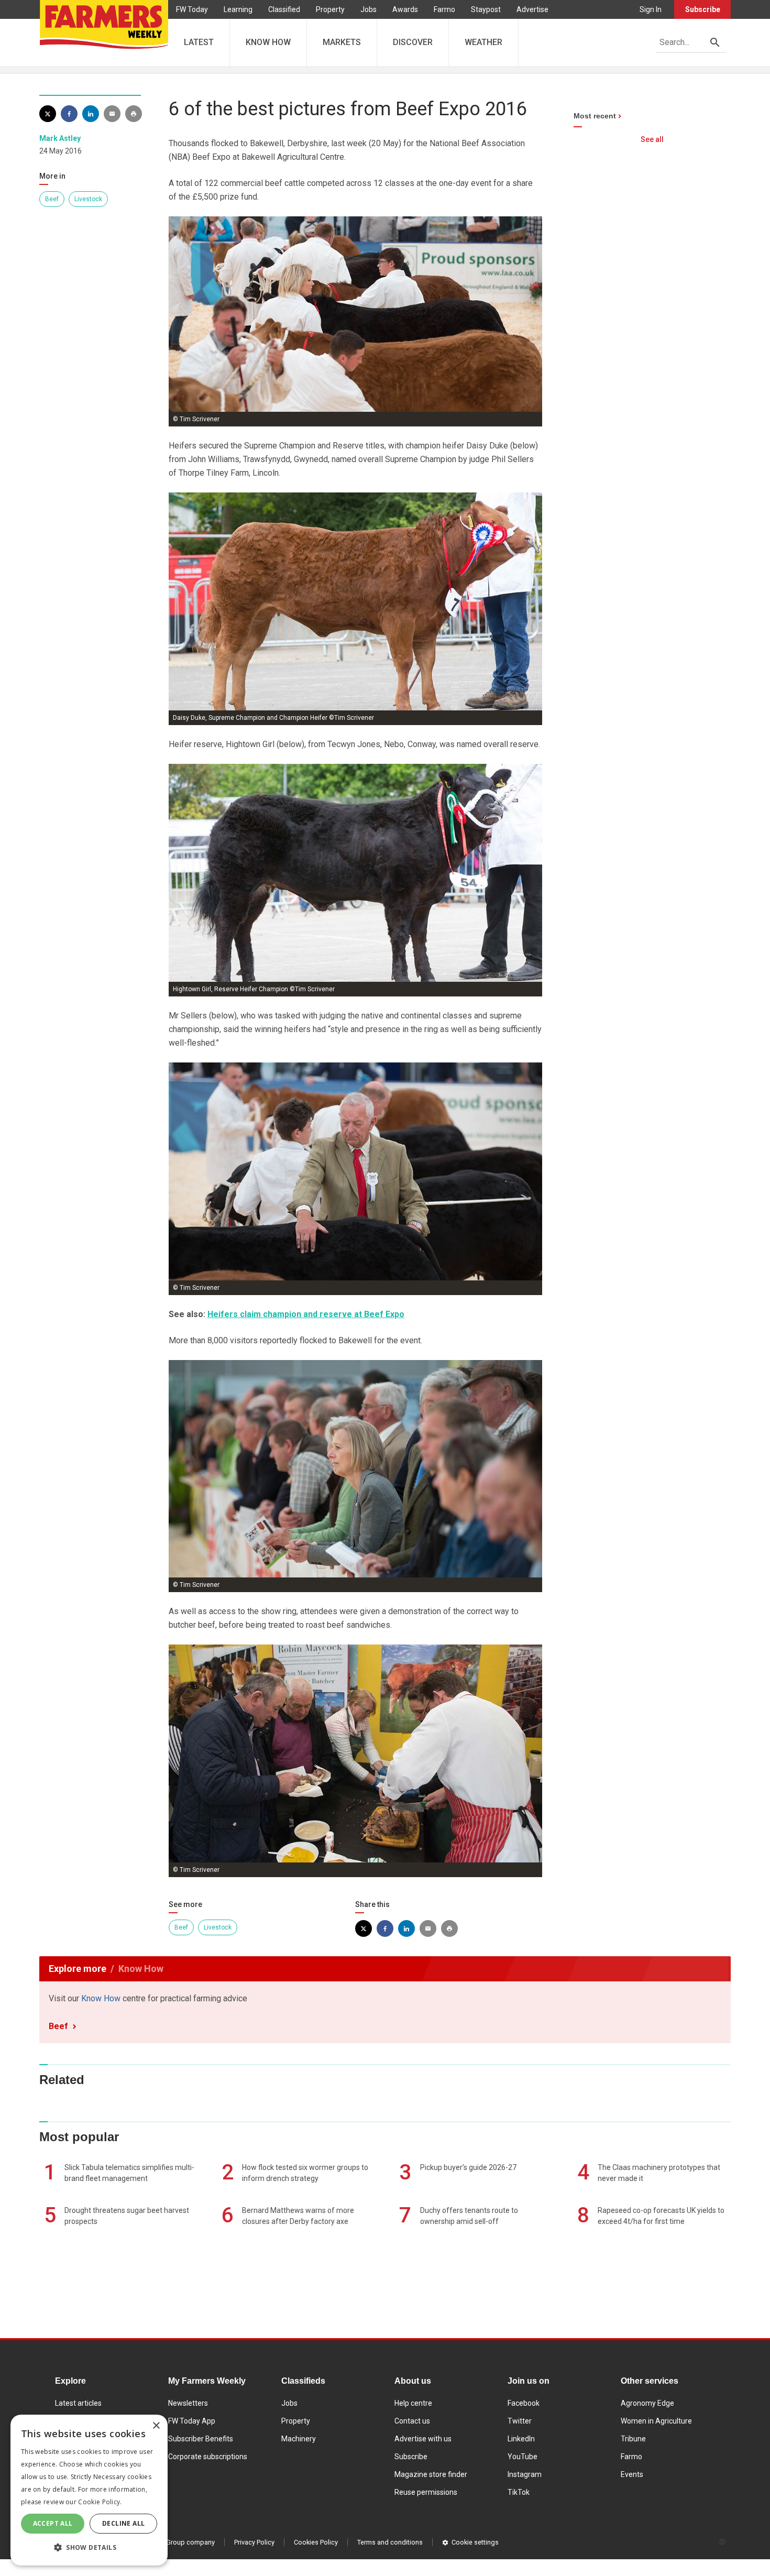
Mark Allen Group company (174, 2542)
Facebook (524, 2403)
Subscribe (703, 9)
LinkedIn (521, 2439)
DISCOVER (413, 42)
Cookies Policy (316, 2542)
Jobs (368, 9)
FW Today (192, 9)
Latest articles (78, 2403)
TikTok (519, 2492)
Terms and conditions (390, 2542)
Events (632, 2474)
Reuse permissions (426, 2492)
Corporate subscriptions (208, 2457)
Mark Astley (60, 138)
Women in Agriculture (656, 2421)
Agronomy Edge (647, 2403)
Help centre (413, 2403)
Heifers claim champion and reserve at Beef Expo (306, 1314)
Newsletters (188, 2403)
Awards (405, 9)
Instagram (525, 2474)
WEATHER (483, 42)
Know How (101, 1998)
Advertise (532, 9)
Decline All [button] (123, 2523)
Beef (52, 199)
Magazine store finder (431, 2474)
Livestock (88, 199)
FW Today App (192, 2421)
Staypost (486, 9)
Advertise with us (423, 2439)
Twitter (520, 2421)
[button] (89, 2548)
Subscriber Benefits (201, 2439)
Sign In (651, 9)
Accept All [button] (53, 2523)
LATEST (199, 42)
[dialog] (89, 2490)
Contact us (412, 2421)
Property (330, 9)
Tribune (633, 2439)
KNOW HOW (268, 42)
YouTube (522, 2457)
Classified (284, 9)
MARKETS (342, 42)
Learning (238, 9)
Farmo (444, 9)
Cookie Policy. (100, 2502)
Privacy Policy (254, 2542)
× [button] (156, 2426)
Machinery (299, 2439)
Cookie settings (475, 2542)
